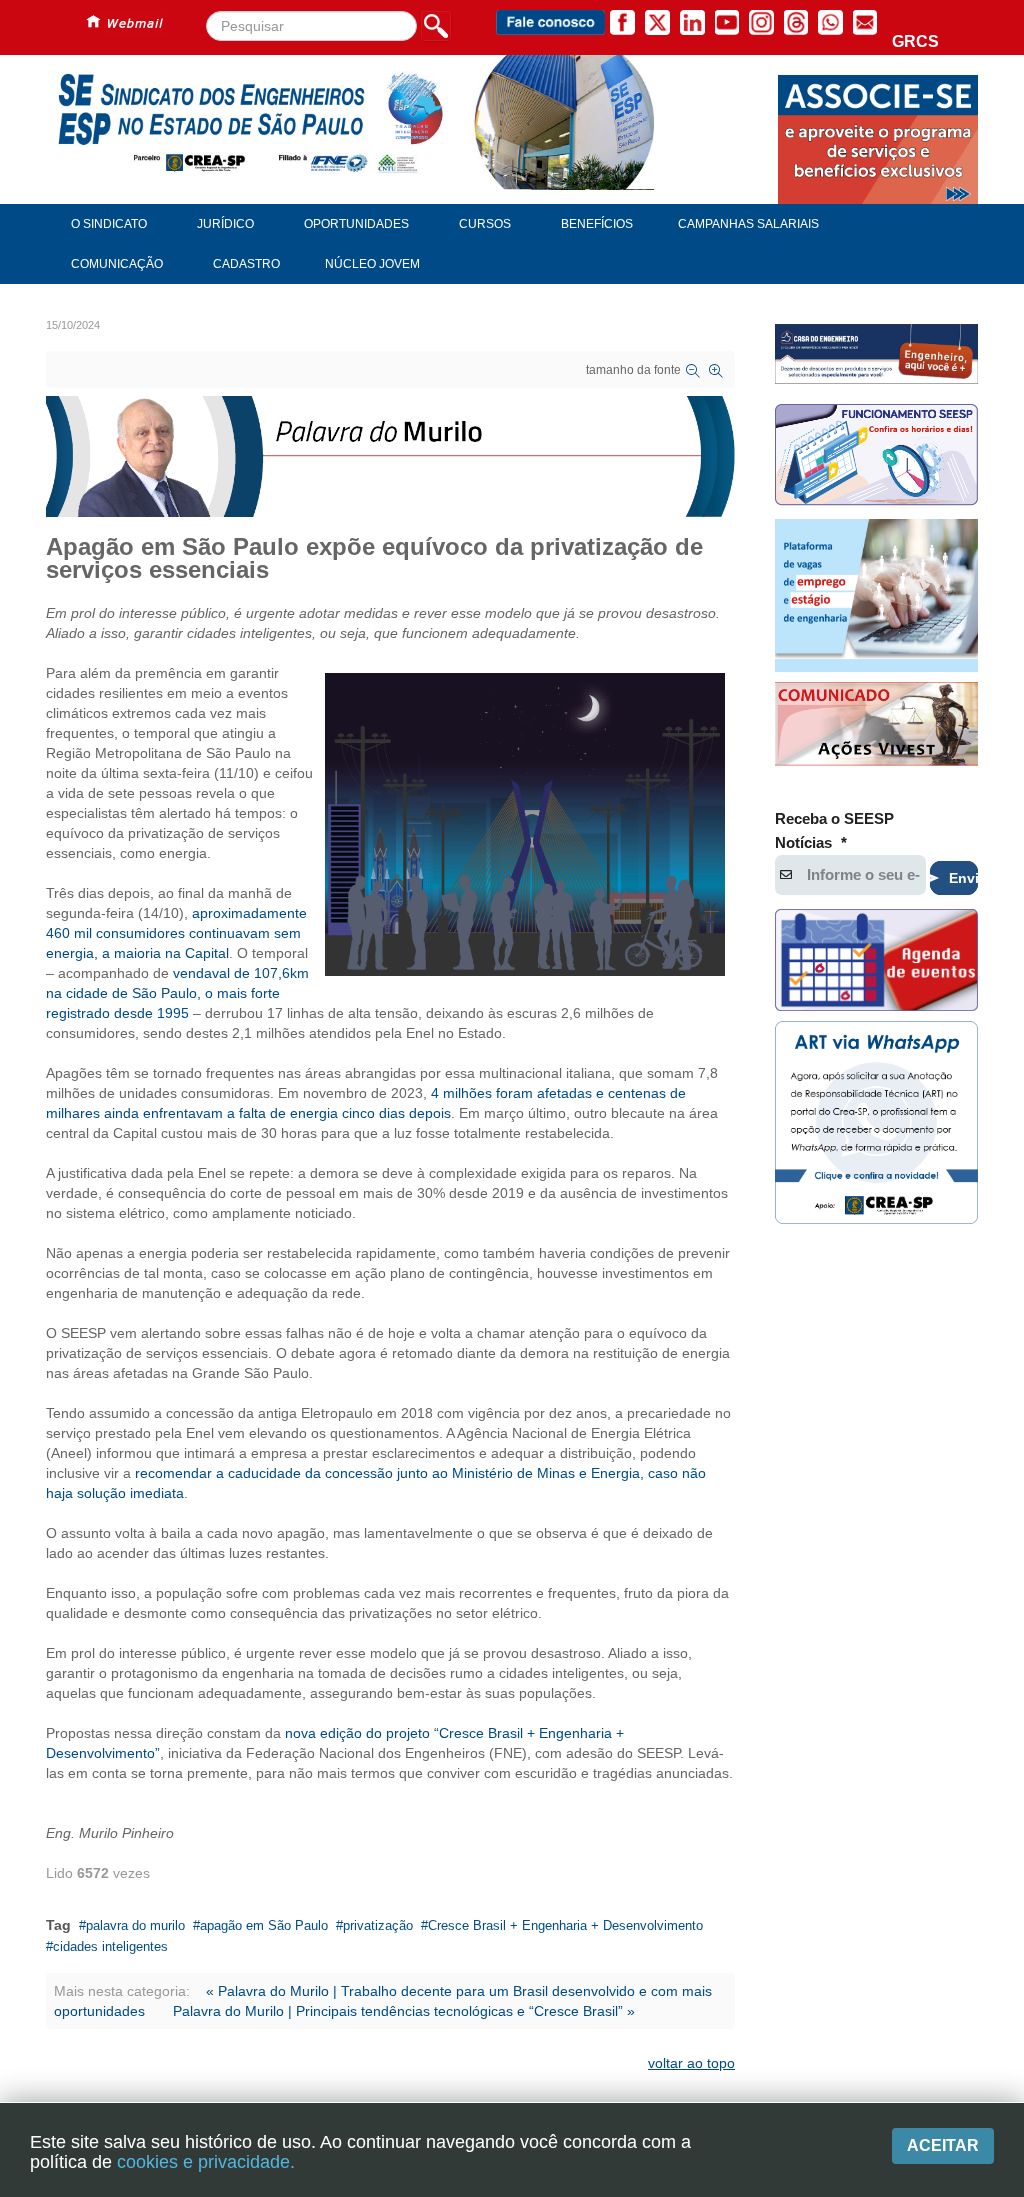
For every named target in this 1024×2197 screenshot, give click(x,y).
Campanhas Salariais (748, 224)
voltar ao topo (691, 2063)
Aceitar (943, 2145)
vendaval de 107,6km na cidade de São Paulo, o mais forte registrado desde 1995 (177, 993)
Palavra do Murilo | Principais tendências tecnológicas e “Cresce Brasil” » (404, 2011)
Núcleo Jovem (372, 264)
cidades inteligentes (110, 1946)
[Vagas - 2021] (876, 595)
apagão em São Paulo (264, 1925)
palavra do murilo (135, 1925)
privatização (378, 1925)
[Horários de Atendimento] (876, 457)
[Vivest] (876, 726)
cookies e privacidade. (206, 2162)
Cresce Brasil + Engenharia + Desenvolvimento (565, 1925)
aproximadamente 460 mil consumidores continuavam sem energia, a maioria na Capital (176, 933)
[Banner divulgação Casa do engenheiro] (876, 354)
